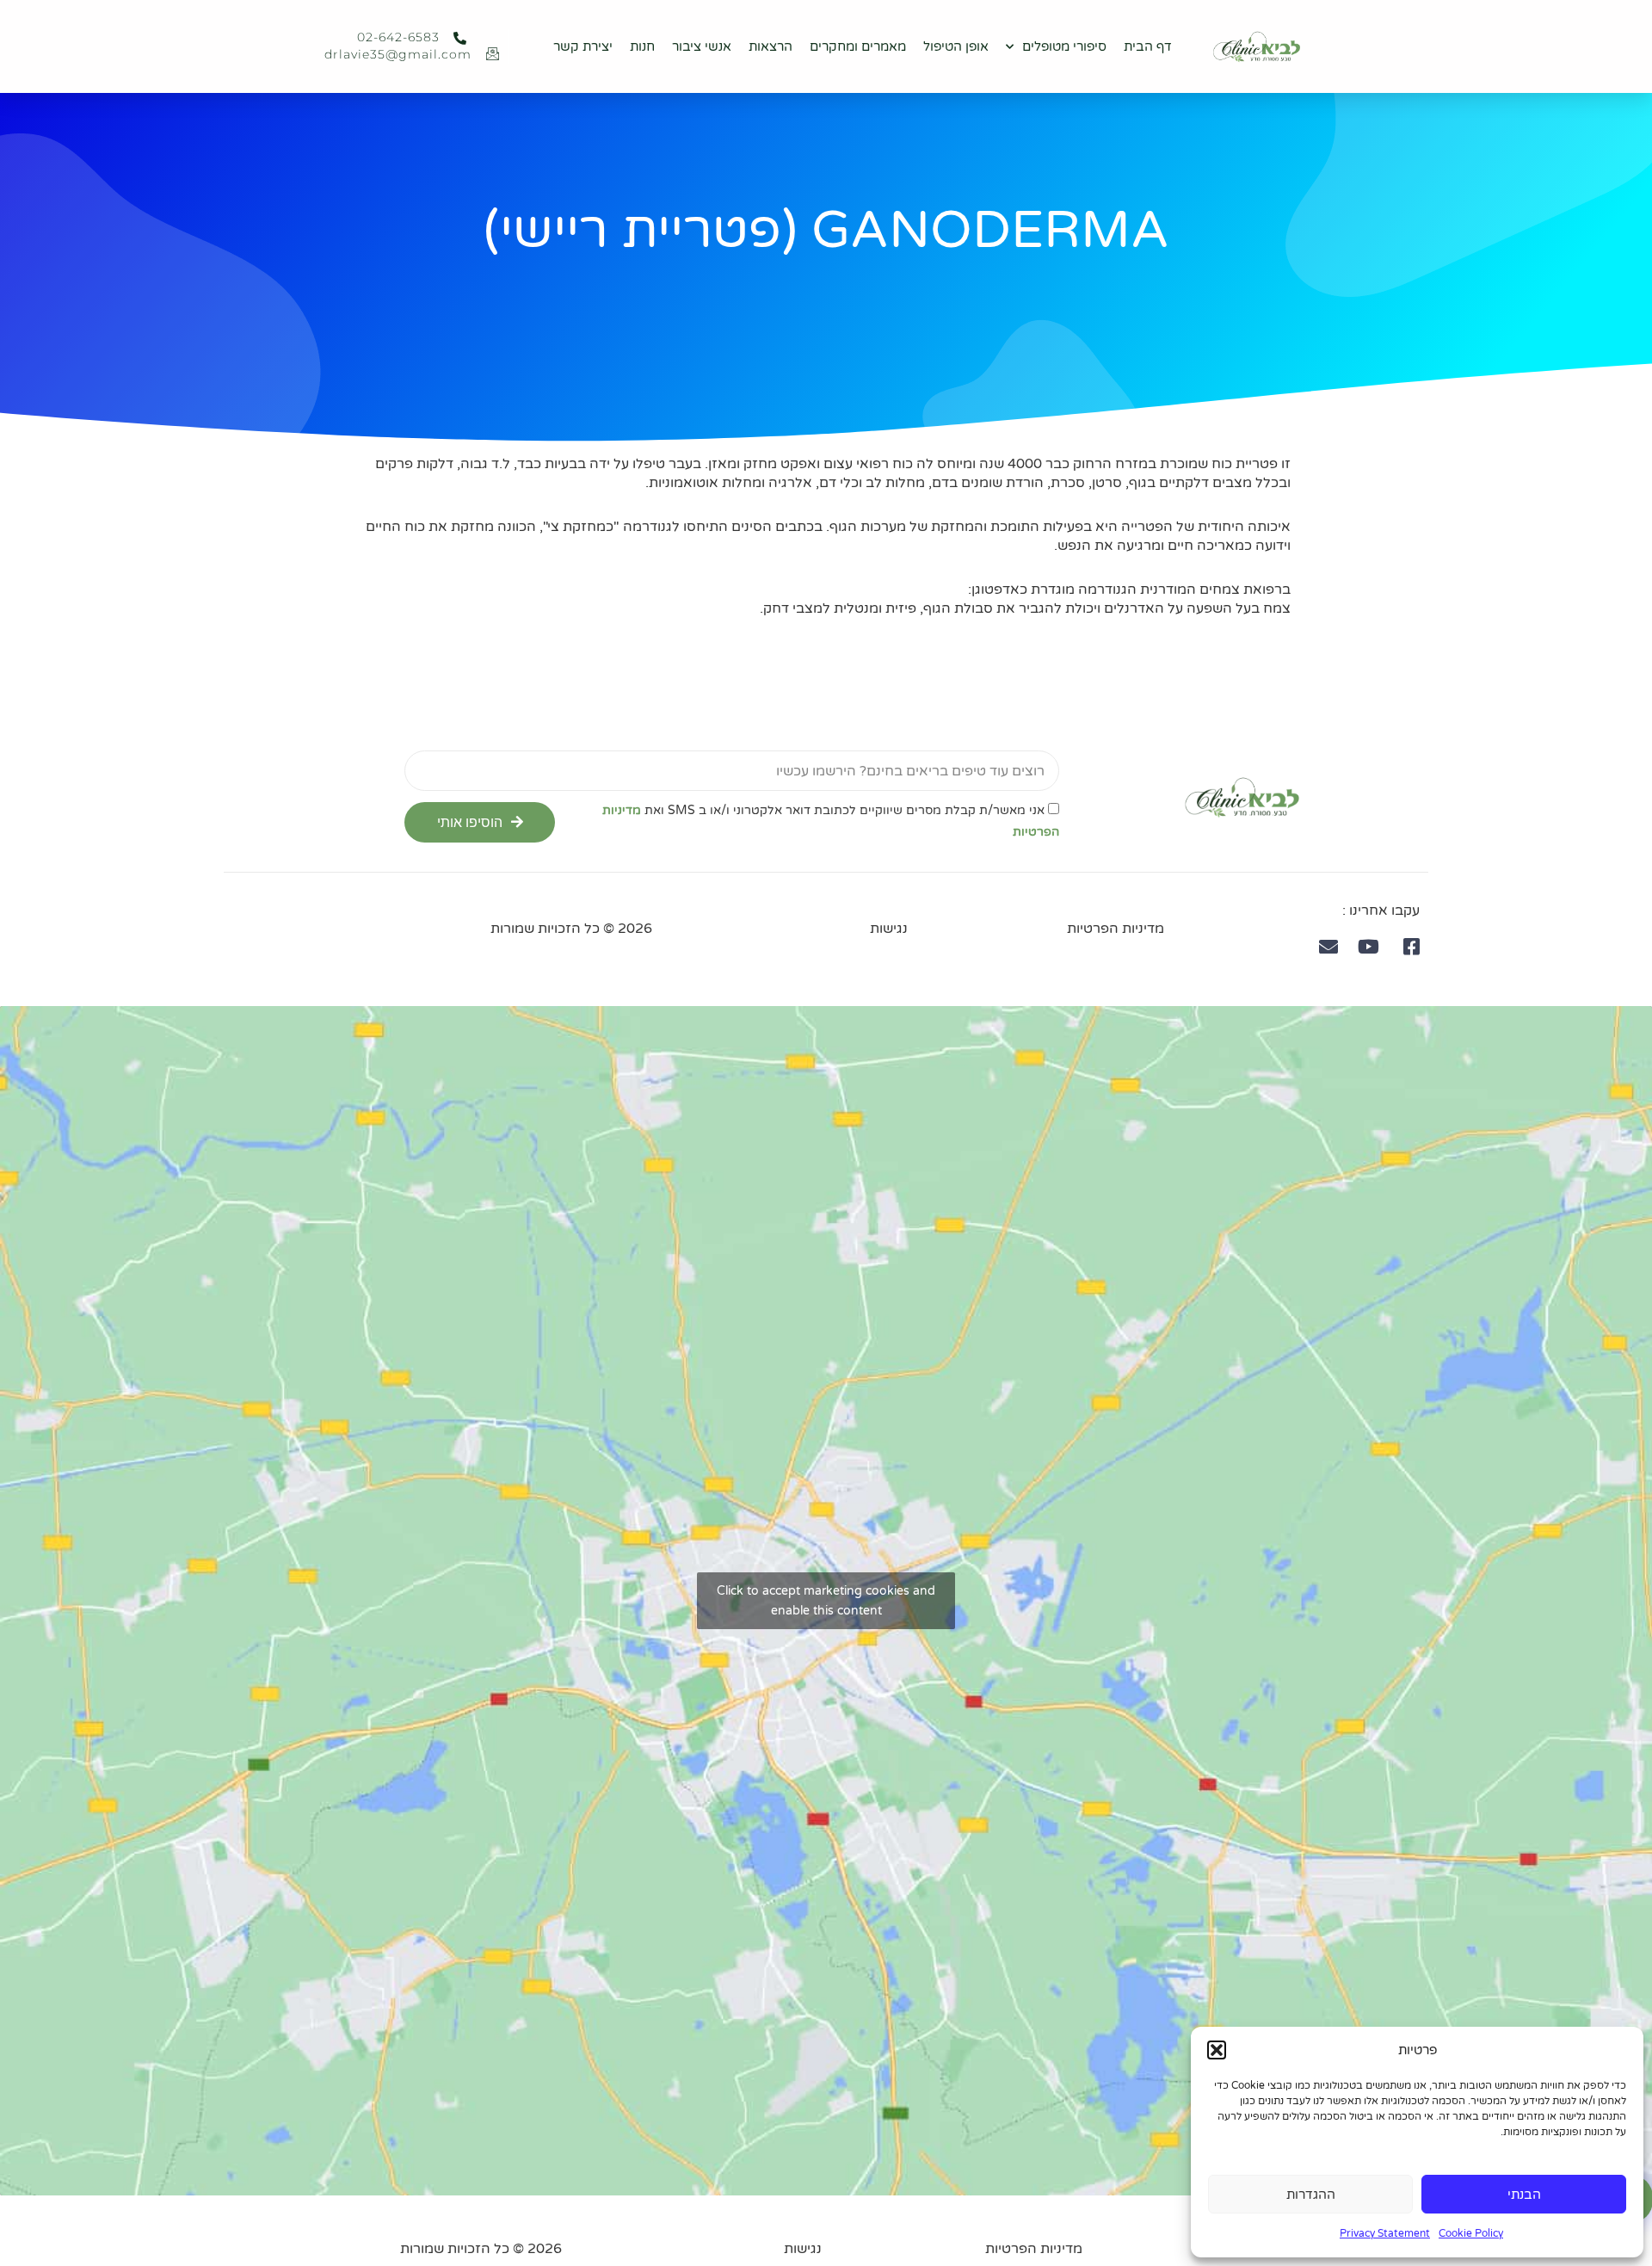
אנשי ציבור (702, 46)
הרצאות (771, 46)
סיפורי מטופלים (1064, 46)
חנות (642, 46)
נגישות (889, 929)
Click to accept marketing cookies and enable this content (826, 1601)
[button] (1217, 2050)
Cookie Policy (1471, 2233)
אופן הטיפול (956, 46)
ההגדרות (1311, 2195)
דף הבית (1148, 46)
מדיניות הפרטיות (1116, 929)
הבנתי (1524, 2195)
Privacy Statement (1385, 2233)
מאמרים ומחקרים (858, 46)
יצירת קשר (583, 46)
